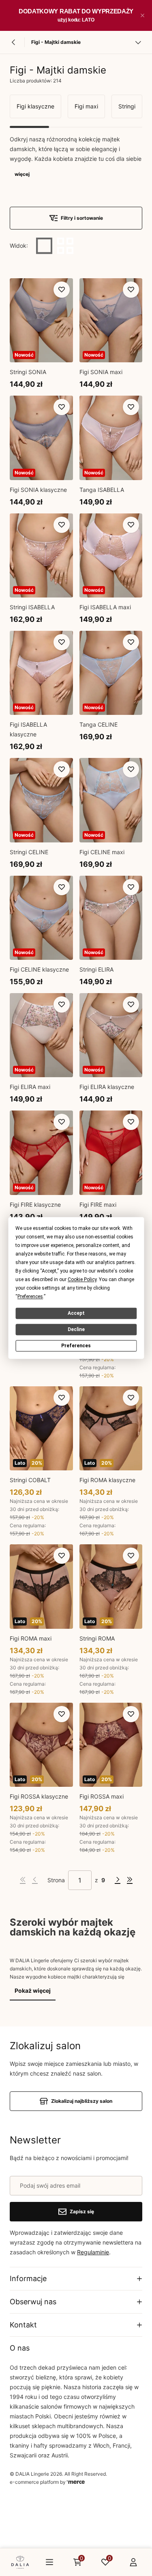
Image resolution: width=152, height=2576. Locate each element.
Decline (76, 1329)
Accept (76, 1313)
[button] (142, 15)
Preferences (76, 1346)
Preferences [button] (30, 1297)
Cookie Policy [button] (82, 1279)
